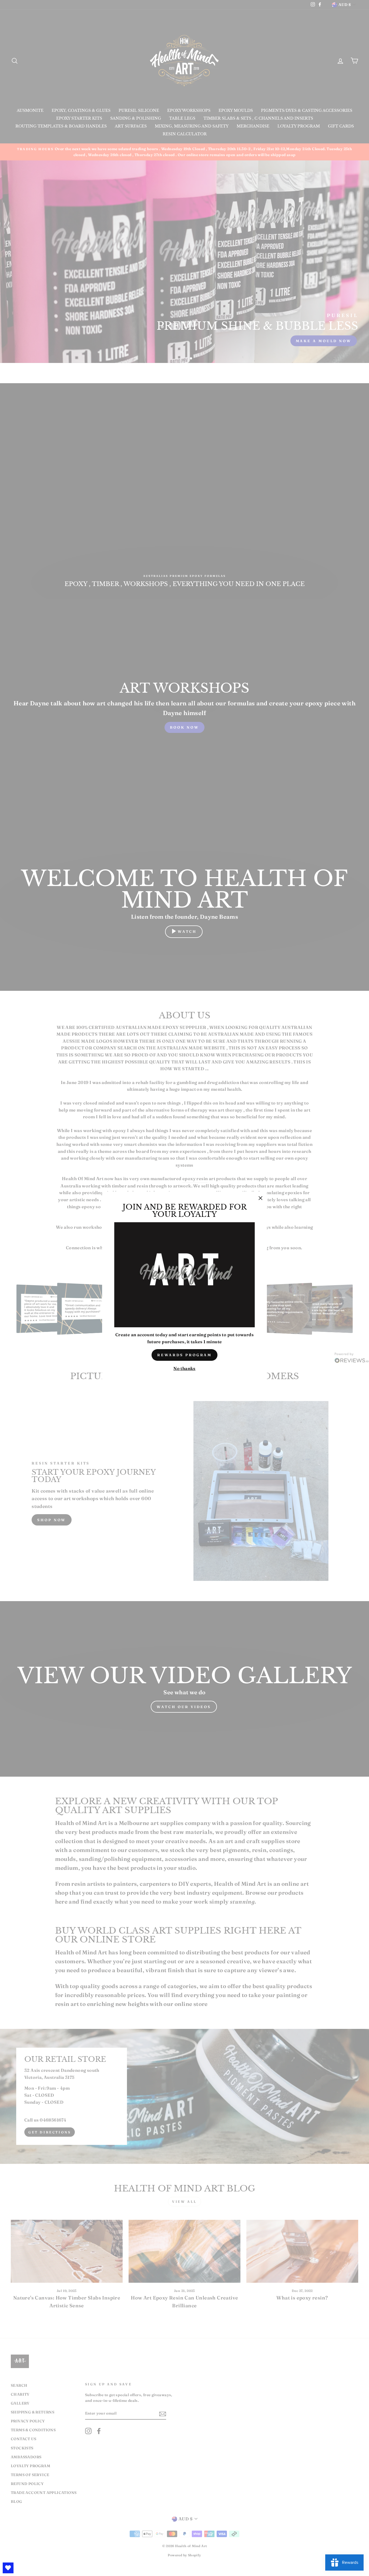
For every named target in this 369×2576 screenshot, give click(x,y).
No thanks (185, 1368)
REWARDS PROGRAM (185, 1355)
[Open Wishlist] (8, 2568)
